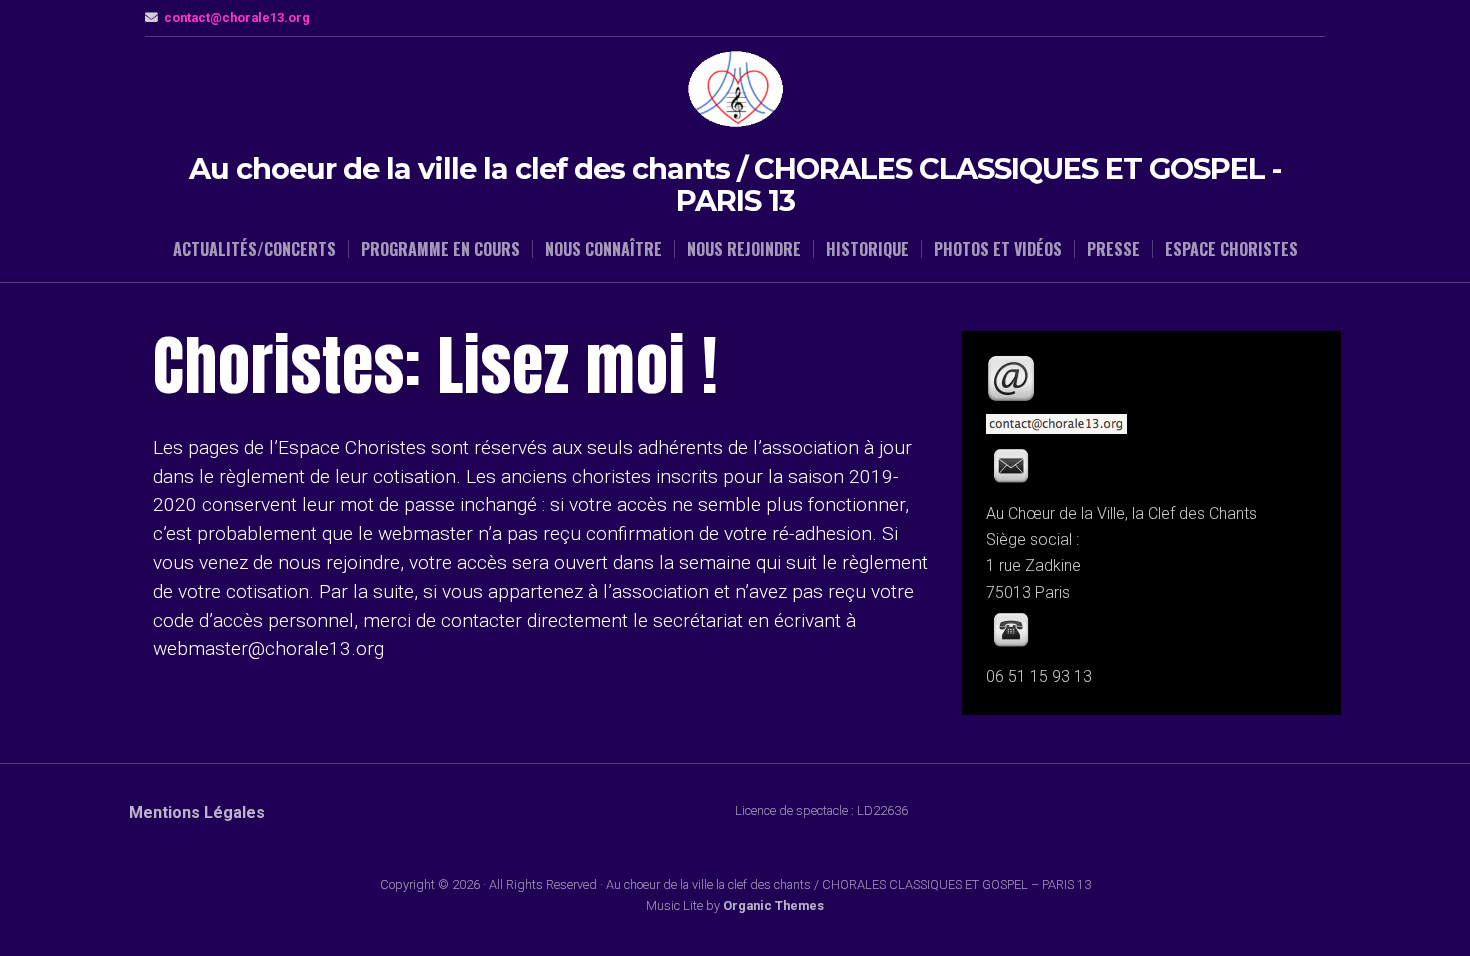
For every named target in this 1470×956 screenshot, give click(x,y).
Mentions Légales (197, 812)
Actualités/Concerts (254, 249)
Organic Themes (773, 905)
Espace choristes (1231, 249)
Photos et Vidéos (998, 249)
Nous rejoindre (744, 249)
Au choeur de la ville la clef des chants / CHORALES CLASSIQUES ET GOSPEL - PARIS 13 (735, 184)
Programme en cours (440, 249)
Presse (1113, 249)
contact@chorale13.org (237, 17)
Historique (867, 249)
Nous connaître (603, 249)
